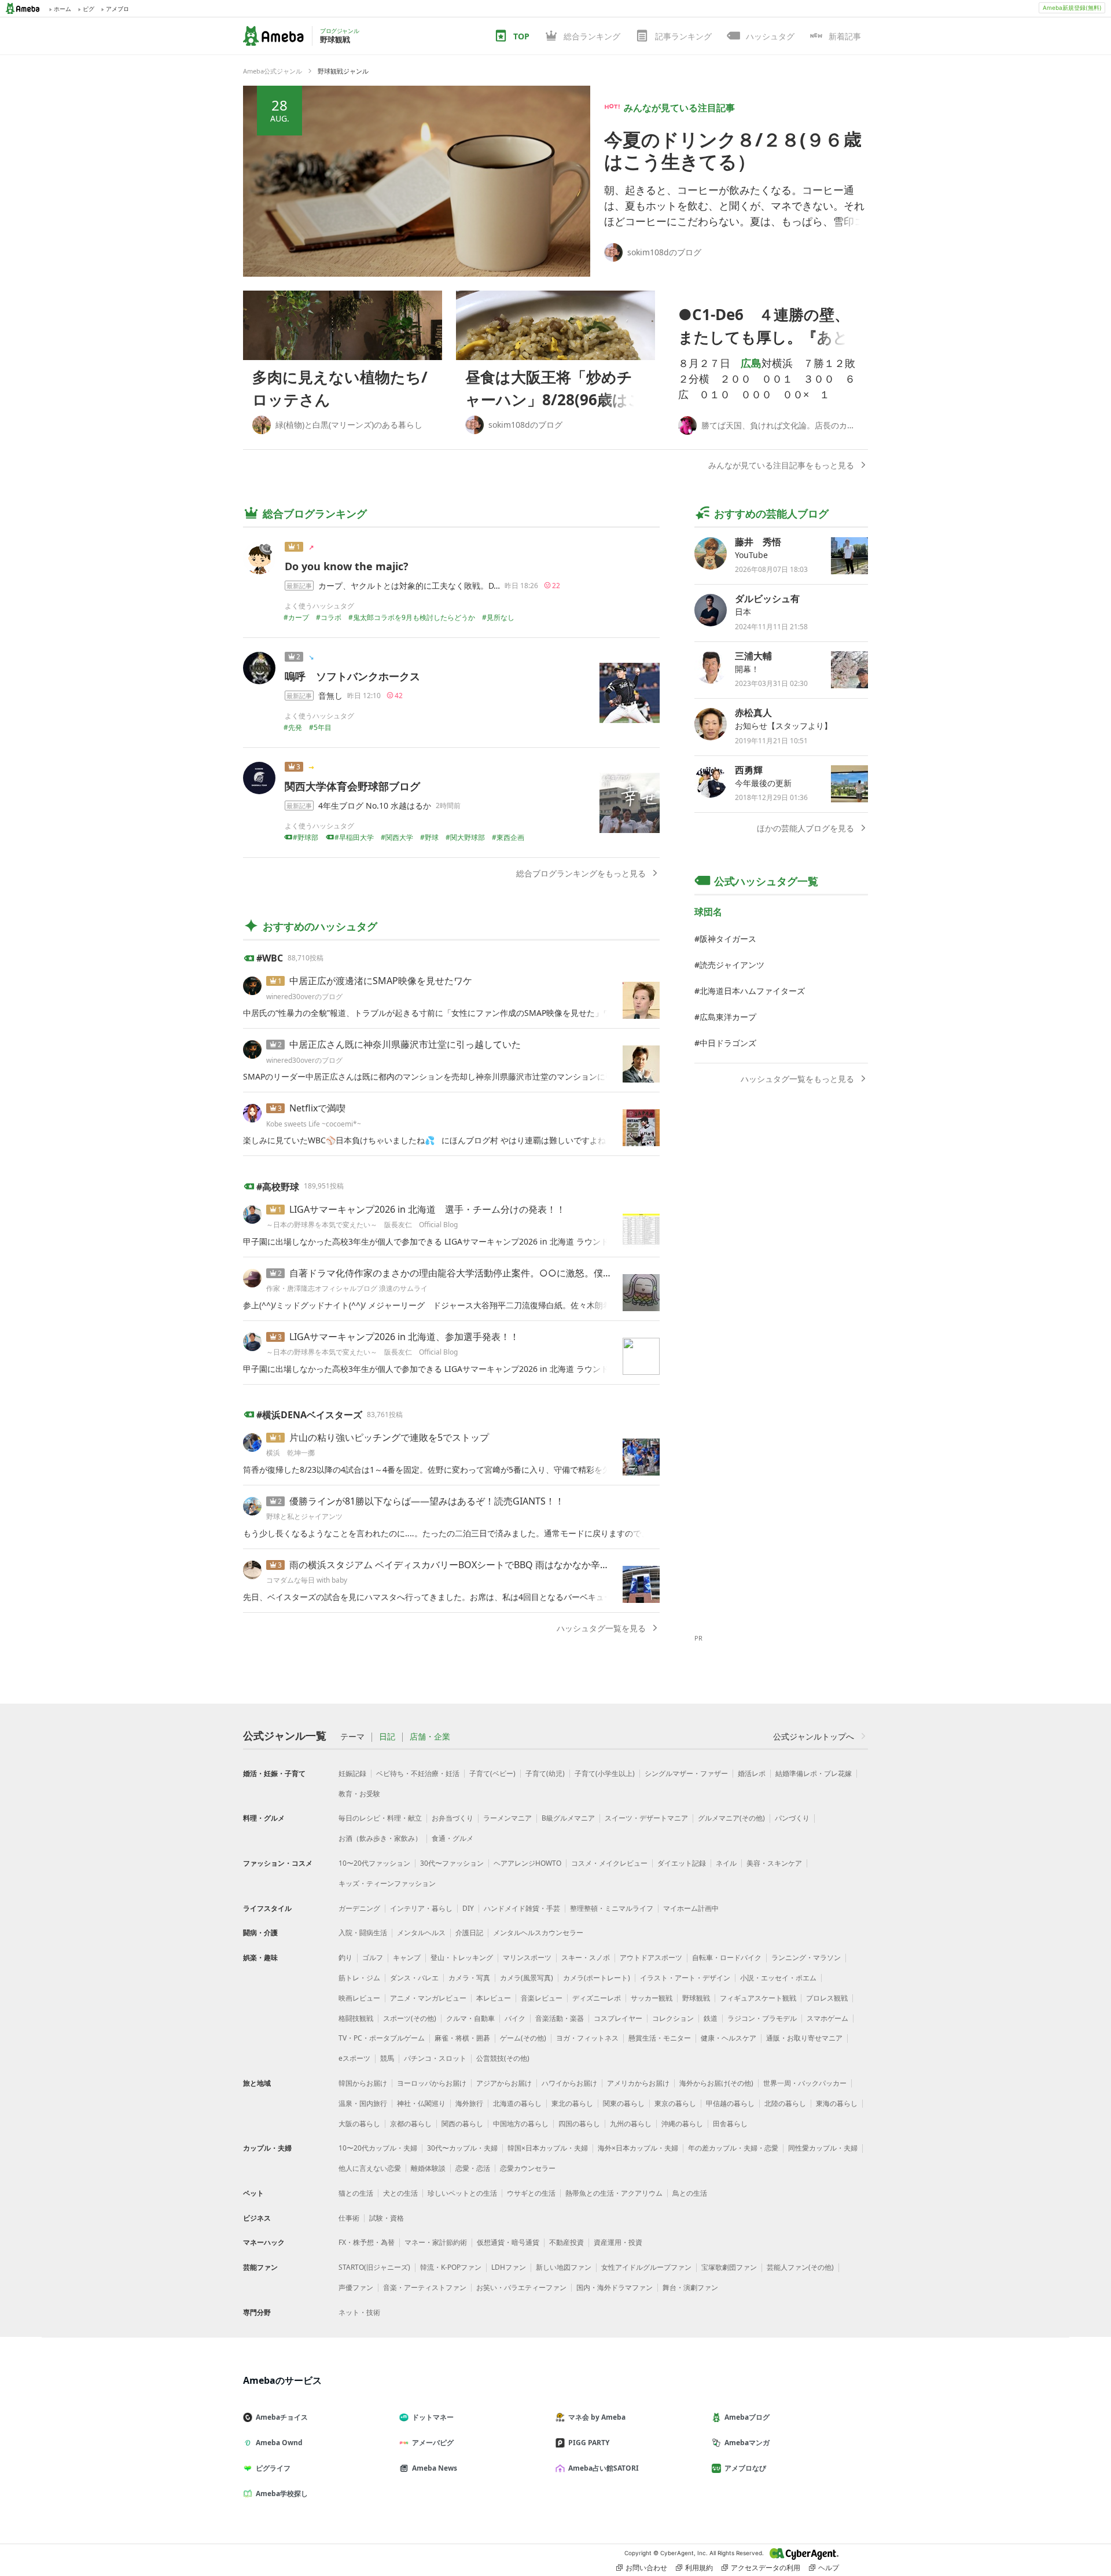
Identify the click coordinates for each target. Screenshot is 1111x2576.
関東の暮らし (624, 2103)
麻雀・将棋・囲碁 (462, 2038)
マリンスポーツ (527, 1957)
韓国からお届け (363, 2083)
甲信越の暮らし (730, 2103)
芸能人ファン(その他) (800, 2267)
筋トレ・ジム (359, 1978)
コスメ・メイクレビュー (609, 1863)
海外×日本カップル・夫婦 (638, 2148)
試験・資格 (387, 2218)
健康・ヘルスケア (729, 2038)
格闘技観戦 (356, 2018)
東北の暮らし (572, 2103)
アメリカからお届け (638, 2083)
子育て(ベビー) (492, 1773)
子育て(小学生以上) (605, 1773)
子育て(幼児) (545, 1773)
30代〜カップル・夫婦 (462, 2148)
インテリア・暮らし (421, 1908)
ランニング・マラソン (806, 1957)
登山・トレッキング (462, 1957)
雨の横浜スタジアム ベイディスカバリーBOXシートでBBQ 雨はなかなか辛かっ (454, 1565)
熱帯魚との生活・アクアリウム (614, 2193)
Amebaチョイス (282, 2417)
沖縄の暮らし (682, 2124)
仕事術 (349, 2218)
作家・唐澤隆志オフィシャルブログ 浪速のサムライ (347, 1288)
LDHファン (509, 2267)
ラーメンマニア (507, 1818)
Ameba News (435, 2468)
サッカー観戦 (652, 1998)
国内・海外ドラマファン (615, 2287)
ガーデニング (359, 1908)
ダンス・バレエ (414, 1978)
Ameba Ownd (279, 2443)
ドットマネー (433, 2417)
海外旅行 (469, 2103)
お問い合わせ (646, 2568)
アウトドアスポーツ (651, 1957)
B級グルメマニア (568, 1818)
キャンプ (407, 1957)
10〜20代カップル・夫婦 (378, 2148)
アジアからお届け (504, 2083)
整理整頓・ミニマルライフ (612, 1908)
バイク (515, 2018)
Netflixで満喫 (317, 1108)
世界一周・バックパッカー (805, 2083)
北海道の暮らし (517, 2103)
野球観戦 (696, 1998)
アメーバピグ (433, 2443)
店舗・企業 (430, 1737)
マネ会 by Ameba (597, 2417)
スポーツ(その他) (410, 2018)
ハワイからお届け (569, 2083)
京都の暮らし (411, 2124)
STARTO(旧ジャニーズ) (374, 2267)
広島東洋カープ (728, 1017)
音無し (330, 696)
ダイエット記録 (682, 1863)
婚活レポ (752, 1773)
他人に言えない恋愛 (370, 2168)
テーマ (352, 1737)
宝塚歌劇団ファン (729, 2267)
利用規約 (699, 2568)
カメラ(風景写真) (527, 1978)
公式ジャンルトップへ (814, 1736)
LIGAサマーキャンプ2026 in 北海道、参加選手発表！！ (404, 1337)
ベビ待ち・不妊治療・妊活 (418, 1773)
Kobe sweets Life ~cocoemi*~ (314, 1124)
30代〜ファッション (452, 1863)
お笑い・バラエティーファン (521, 2287)
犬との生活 (400, 2193)
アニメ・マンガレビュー (428, 1998)
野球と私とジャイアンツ (304, 1516)
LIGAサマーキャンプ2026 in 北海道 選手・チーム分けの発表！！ (427, 1209)
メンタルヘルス (421, 1933)
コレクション (673, 2018)
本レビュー (494, 1998)
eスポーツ (354, 2058)
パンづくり (792, 1818)
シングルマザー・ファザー (686, 1773)
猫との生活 (356, 2193)
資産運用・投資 (618, 2242)
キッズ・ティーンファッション (387, 1883)
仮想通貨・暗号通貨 (508, 2242)
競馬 (387, 2058)
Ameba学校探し (282, 2494)
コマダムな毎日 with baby (307, 1580)
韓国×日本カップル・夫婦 (548, 2148)
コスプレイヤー (618, 2018)
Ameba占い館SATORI (604, 2468)
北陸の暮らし (785, 2103)
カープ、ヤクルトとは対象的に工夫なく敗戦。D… (409, 586)
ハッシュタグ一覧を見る (601, 1628)
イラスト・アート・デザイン (685, 1978)
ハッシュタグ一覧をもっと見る (797, 1079)
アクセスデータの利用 (766, 2568)
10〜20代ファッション (374, 1863)
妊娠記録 (352, 1773)
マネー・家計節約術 (436, 2242)
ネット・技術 (359, 2312)
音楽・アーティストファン (425, 2287)
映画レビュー (359, 1998)
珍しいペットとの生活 (462, 2193)
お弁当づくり (453, 1818)
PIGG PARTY (589, 2443)
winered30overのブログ (304, 997)
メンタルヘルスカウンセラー (538, 1933)
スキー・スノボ (586, 1957)
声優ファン (356, 2287)
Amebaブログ (747, 2417)
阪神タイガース (728, 939)
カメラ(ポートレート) (597, 1978)
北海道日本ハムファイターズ (752, 991)
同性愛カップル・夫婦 (823, 2148)
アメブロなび (745, 2468)
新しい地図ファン (564, 2267)
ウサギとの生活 (531, 2193)
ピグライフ (273, 2468)
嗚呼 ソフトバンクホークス (352, 676)
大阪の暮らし (359, 2124)
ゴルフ (373, 1957)
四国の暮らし (579, 2124)
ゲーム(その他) (523, 2038)
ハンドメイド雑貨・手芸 (522, 1908)
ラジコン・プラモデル (762, 2018)
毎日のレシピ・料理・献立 (380, 1818)
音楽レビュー (542, 1998)
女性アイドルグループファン (646, 2267)
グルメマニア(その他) (731, 1818)
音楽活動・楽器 (560, 2018)
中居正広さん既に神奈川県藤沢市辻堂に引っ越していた (405, 1044)
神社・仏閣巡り (421, 2103)
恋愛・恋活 (473, 2168)
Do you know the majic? (347, 566)
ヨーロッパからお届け (432, 2083)
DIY (468, 1908)
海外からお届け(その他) (716, 2083)
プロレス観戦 (827, 1998)
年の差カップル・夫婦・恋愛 (733, 2148)
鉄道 (711, 2018)
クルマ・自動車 (470, 2018)
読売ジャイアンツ (732, 965)
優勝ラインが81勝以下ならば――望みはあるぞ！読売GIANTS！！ (427, 1501)
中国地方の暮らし (521, 2124)
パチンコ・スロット (435, 2058)
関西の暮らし (462, 2124)
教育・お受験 (359, 1794)
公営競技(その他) (503, 2058)
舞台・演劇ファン (690, 2287)
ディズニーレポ (597, 1998)
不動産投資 (566, 2242)
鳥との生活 (690, 2193)
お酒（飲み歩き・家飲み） (380, 1838)
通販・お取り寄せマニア (804, 2038)
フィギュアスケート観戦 (758, 1998)
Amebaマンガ (747, 2443)
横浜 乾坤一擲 (290, 1453)
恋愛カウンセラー (528, 2168)
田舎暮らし (730, 2124)
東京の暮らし (675, 2103)
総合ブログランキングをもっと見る (581, 873)
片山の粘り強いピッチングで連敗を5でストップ (389, 1437)
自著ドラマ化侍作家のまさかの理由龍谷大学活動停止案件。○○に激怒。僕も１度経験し (474, 1273)
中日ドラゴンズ (728, 1043)
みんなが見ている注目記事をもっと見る (781, 465)
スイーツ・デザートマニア (646, 1818)
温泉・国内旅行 (363, 2103)
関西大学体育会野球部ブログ (352, 786)
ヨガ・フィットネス (587, 2038)
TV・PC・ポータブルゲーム (382, 2038)
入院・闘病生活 (363, 1933)
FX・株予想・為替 (367, 2242)
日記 (387, 1737)
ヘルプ (829, 2568)
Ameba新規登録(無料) (1072, 8)
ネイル (726, 1863)
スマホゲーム (827, 2018)
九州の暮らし (631, 2124)
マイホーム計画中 (691, 1908)
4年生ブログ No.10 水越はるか (375, 806)
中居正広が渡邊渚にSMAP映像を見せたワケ (381, 981)
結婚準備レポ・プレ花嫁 (814, 1773)
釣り (345, 1957)
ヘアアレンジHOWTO (527, 1863)
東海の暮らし (837, 2103)
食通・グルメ (453, 1838)
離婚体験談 (428, 2168)
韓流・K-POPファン (451, 2267)
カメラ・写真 (469, 1978)
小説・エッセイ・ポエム (778, 1978)
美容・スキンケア (774, 1863)
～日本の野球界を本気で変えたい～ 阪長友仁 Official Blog (365, 1225)
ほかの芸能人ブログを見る (805, 828)
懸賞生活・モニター (660, 2038)
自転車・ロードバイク (727, 1957)
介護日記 (469, 1933)
